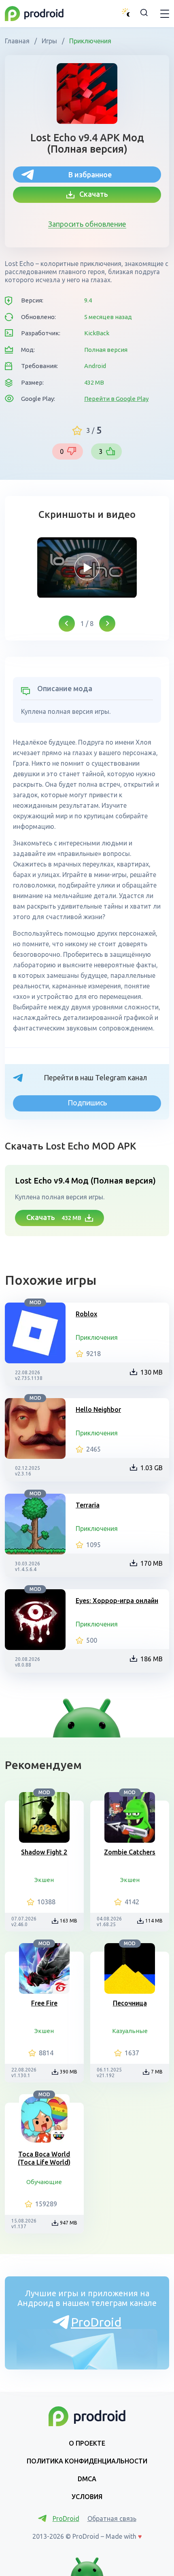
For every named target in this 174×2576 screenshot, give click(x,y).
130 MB (152, 1372)
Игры (49, 41)
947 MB (69, 2223)
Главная (18, 41)
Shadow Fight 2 (44, 1852)
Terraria (88, 1505)
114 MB (154, 1921)
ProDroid (96, 2322)
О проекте (87, 2443)
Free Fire (44, 2003)
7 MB (157, 2072)
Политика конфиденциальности (87, 2461)
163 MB (69, 1921)
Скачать (91, 194)
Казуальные (130, 2031)
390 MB (69, 2072)
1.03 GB (152, 1468)
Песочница (130, 2003)
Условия (87, 2497)
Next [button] (107, 624)
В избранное (90, 175)
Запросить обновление (87, 224)
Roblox (86, 1314)
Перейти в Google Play (116, 399)
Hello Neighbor (98, 1409)
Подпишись (87, 1103)
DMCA (87, 2479)
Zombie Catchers (130, 1852)
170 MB (152, 1563)
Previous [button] (67, 624)
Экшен (44, 1880)
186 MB (152, 1659)
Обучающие (44, 2182)
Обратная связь (112, 2519)
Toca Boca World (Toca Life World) (44, 2158)
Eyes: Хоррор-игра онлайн (117, 1601)
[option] (87, 568)
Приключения (89, 41)
